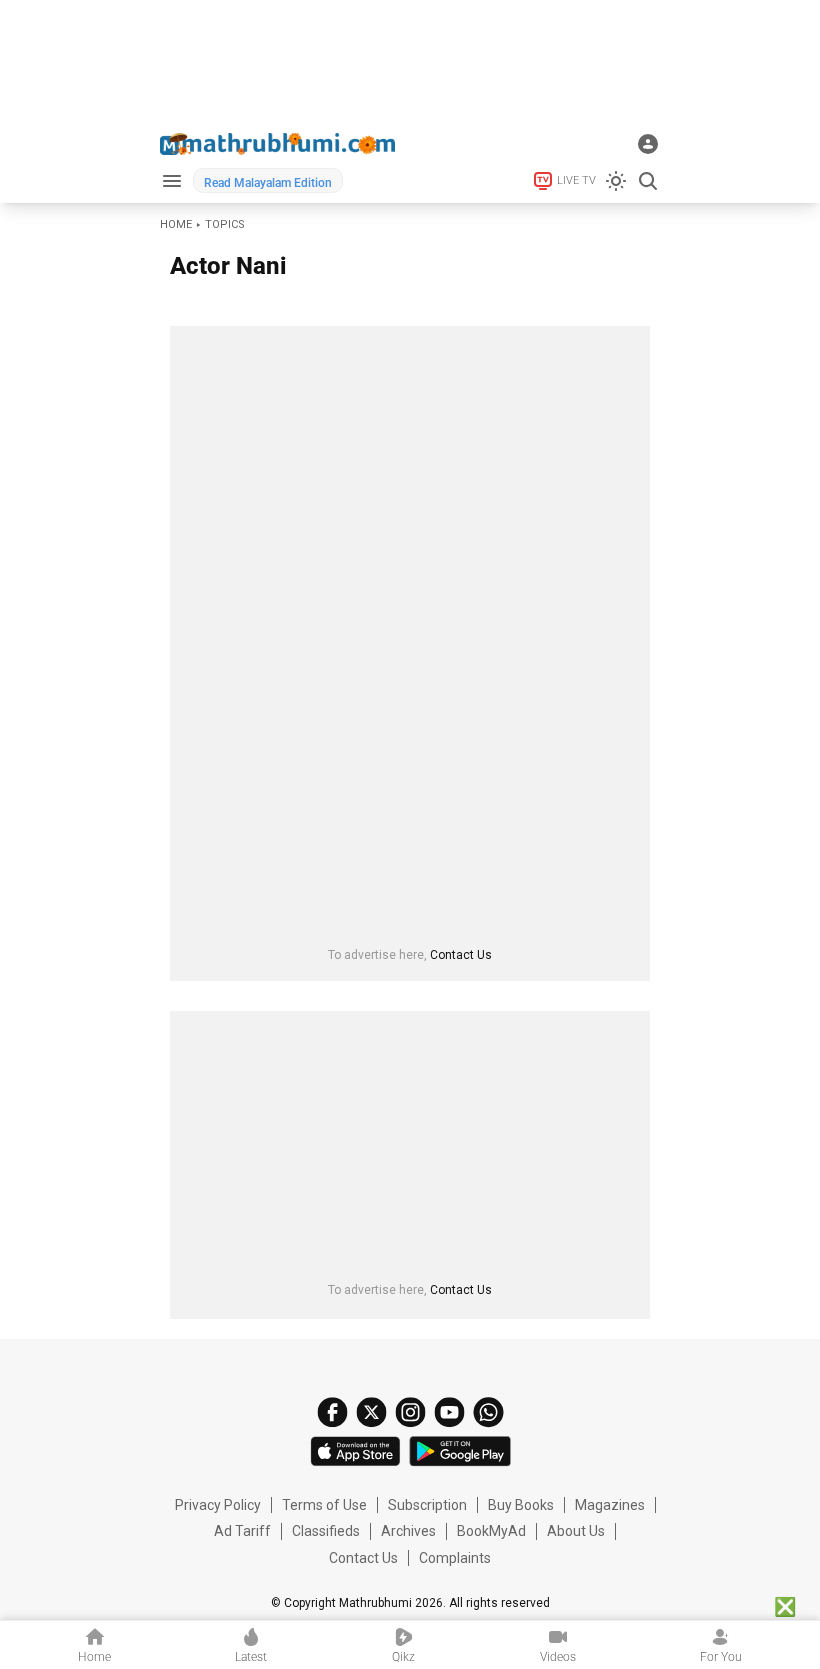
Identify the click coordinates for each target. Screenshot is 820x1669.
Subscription (427, 1505)
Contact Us (461, 955)
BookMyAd (491, 1531)
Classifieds (326, 1531)
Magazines (610, 1505)
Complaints (455, 1558)
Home (176, 224)
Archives (408, 1531)
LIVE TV (576, 180)
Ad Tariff (242, 1531)
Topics (225, 224)
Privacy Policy (218, 1505)
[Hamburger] (171, 180)
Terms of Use (324, 1505)
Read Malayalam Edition (268, 183)
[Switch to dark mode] (616, 181)
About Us (576, 1531)
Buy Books (521, 1505)
